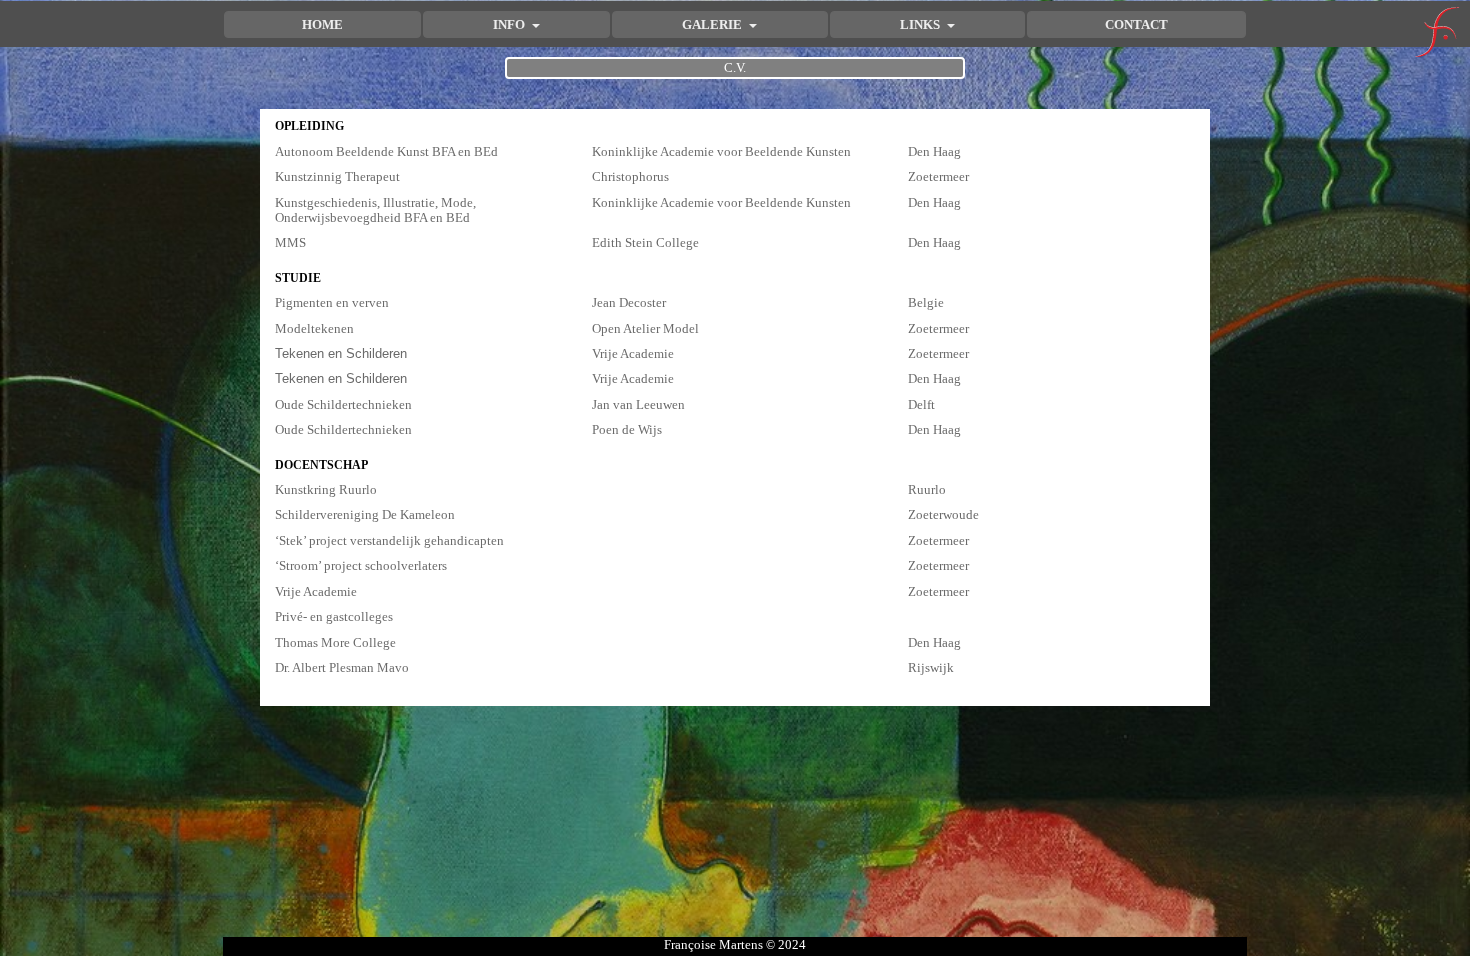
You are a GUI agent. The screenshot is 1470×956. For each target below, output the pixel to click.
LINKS (921, 24)
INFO (510, 24)
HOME (322, 24)
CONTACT (1136, 24)
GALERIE (713, 24)
